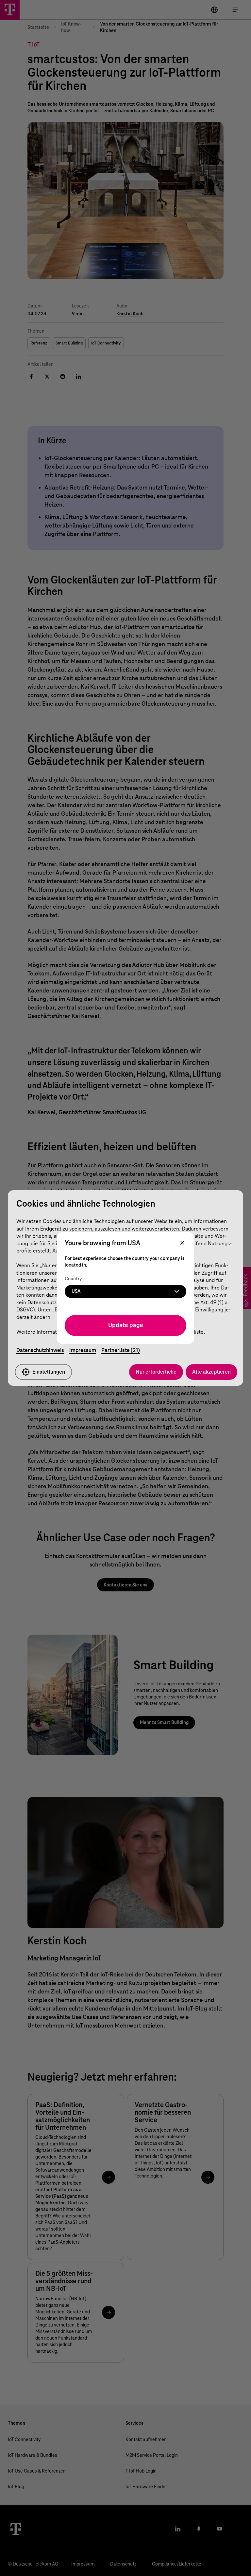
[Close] (182, 1243)
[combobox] (125, 1291)
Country (73, 1279)
